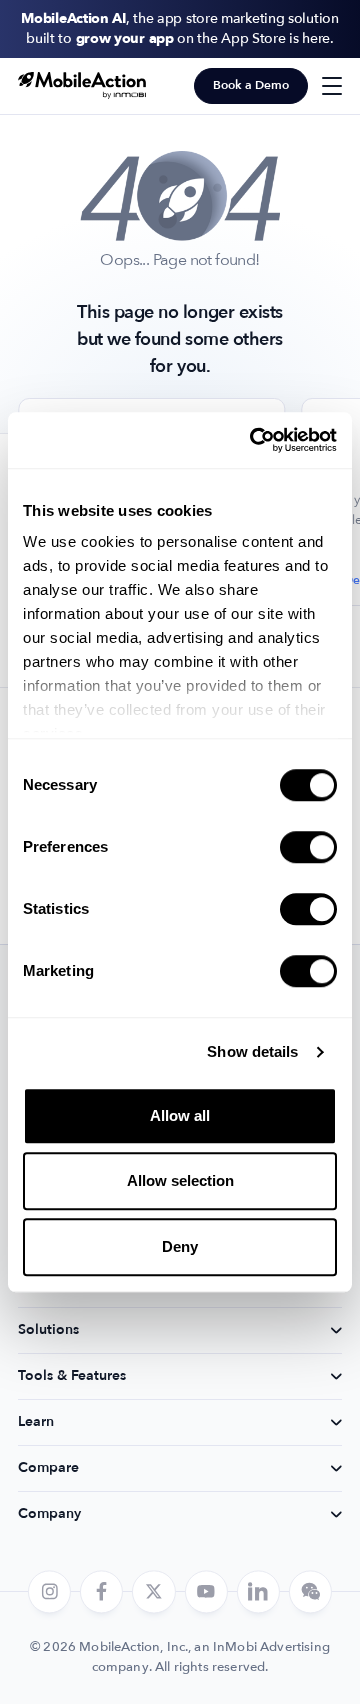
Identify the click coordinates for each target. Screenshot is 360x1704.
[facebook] (101, 1591)
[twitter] (153, 1591)
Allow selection (180, 1180)
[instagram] (49, 1591)
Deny (180, 1246)
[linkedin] (258, 1591)
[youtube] (206, 1591)
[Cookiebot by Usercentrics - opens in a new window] (254, 440)
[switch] (308, 847)
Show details (252, 1051)
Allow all (180, 1115)
